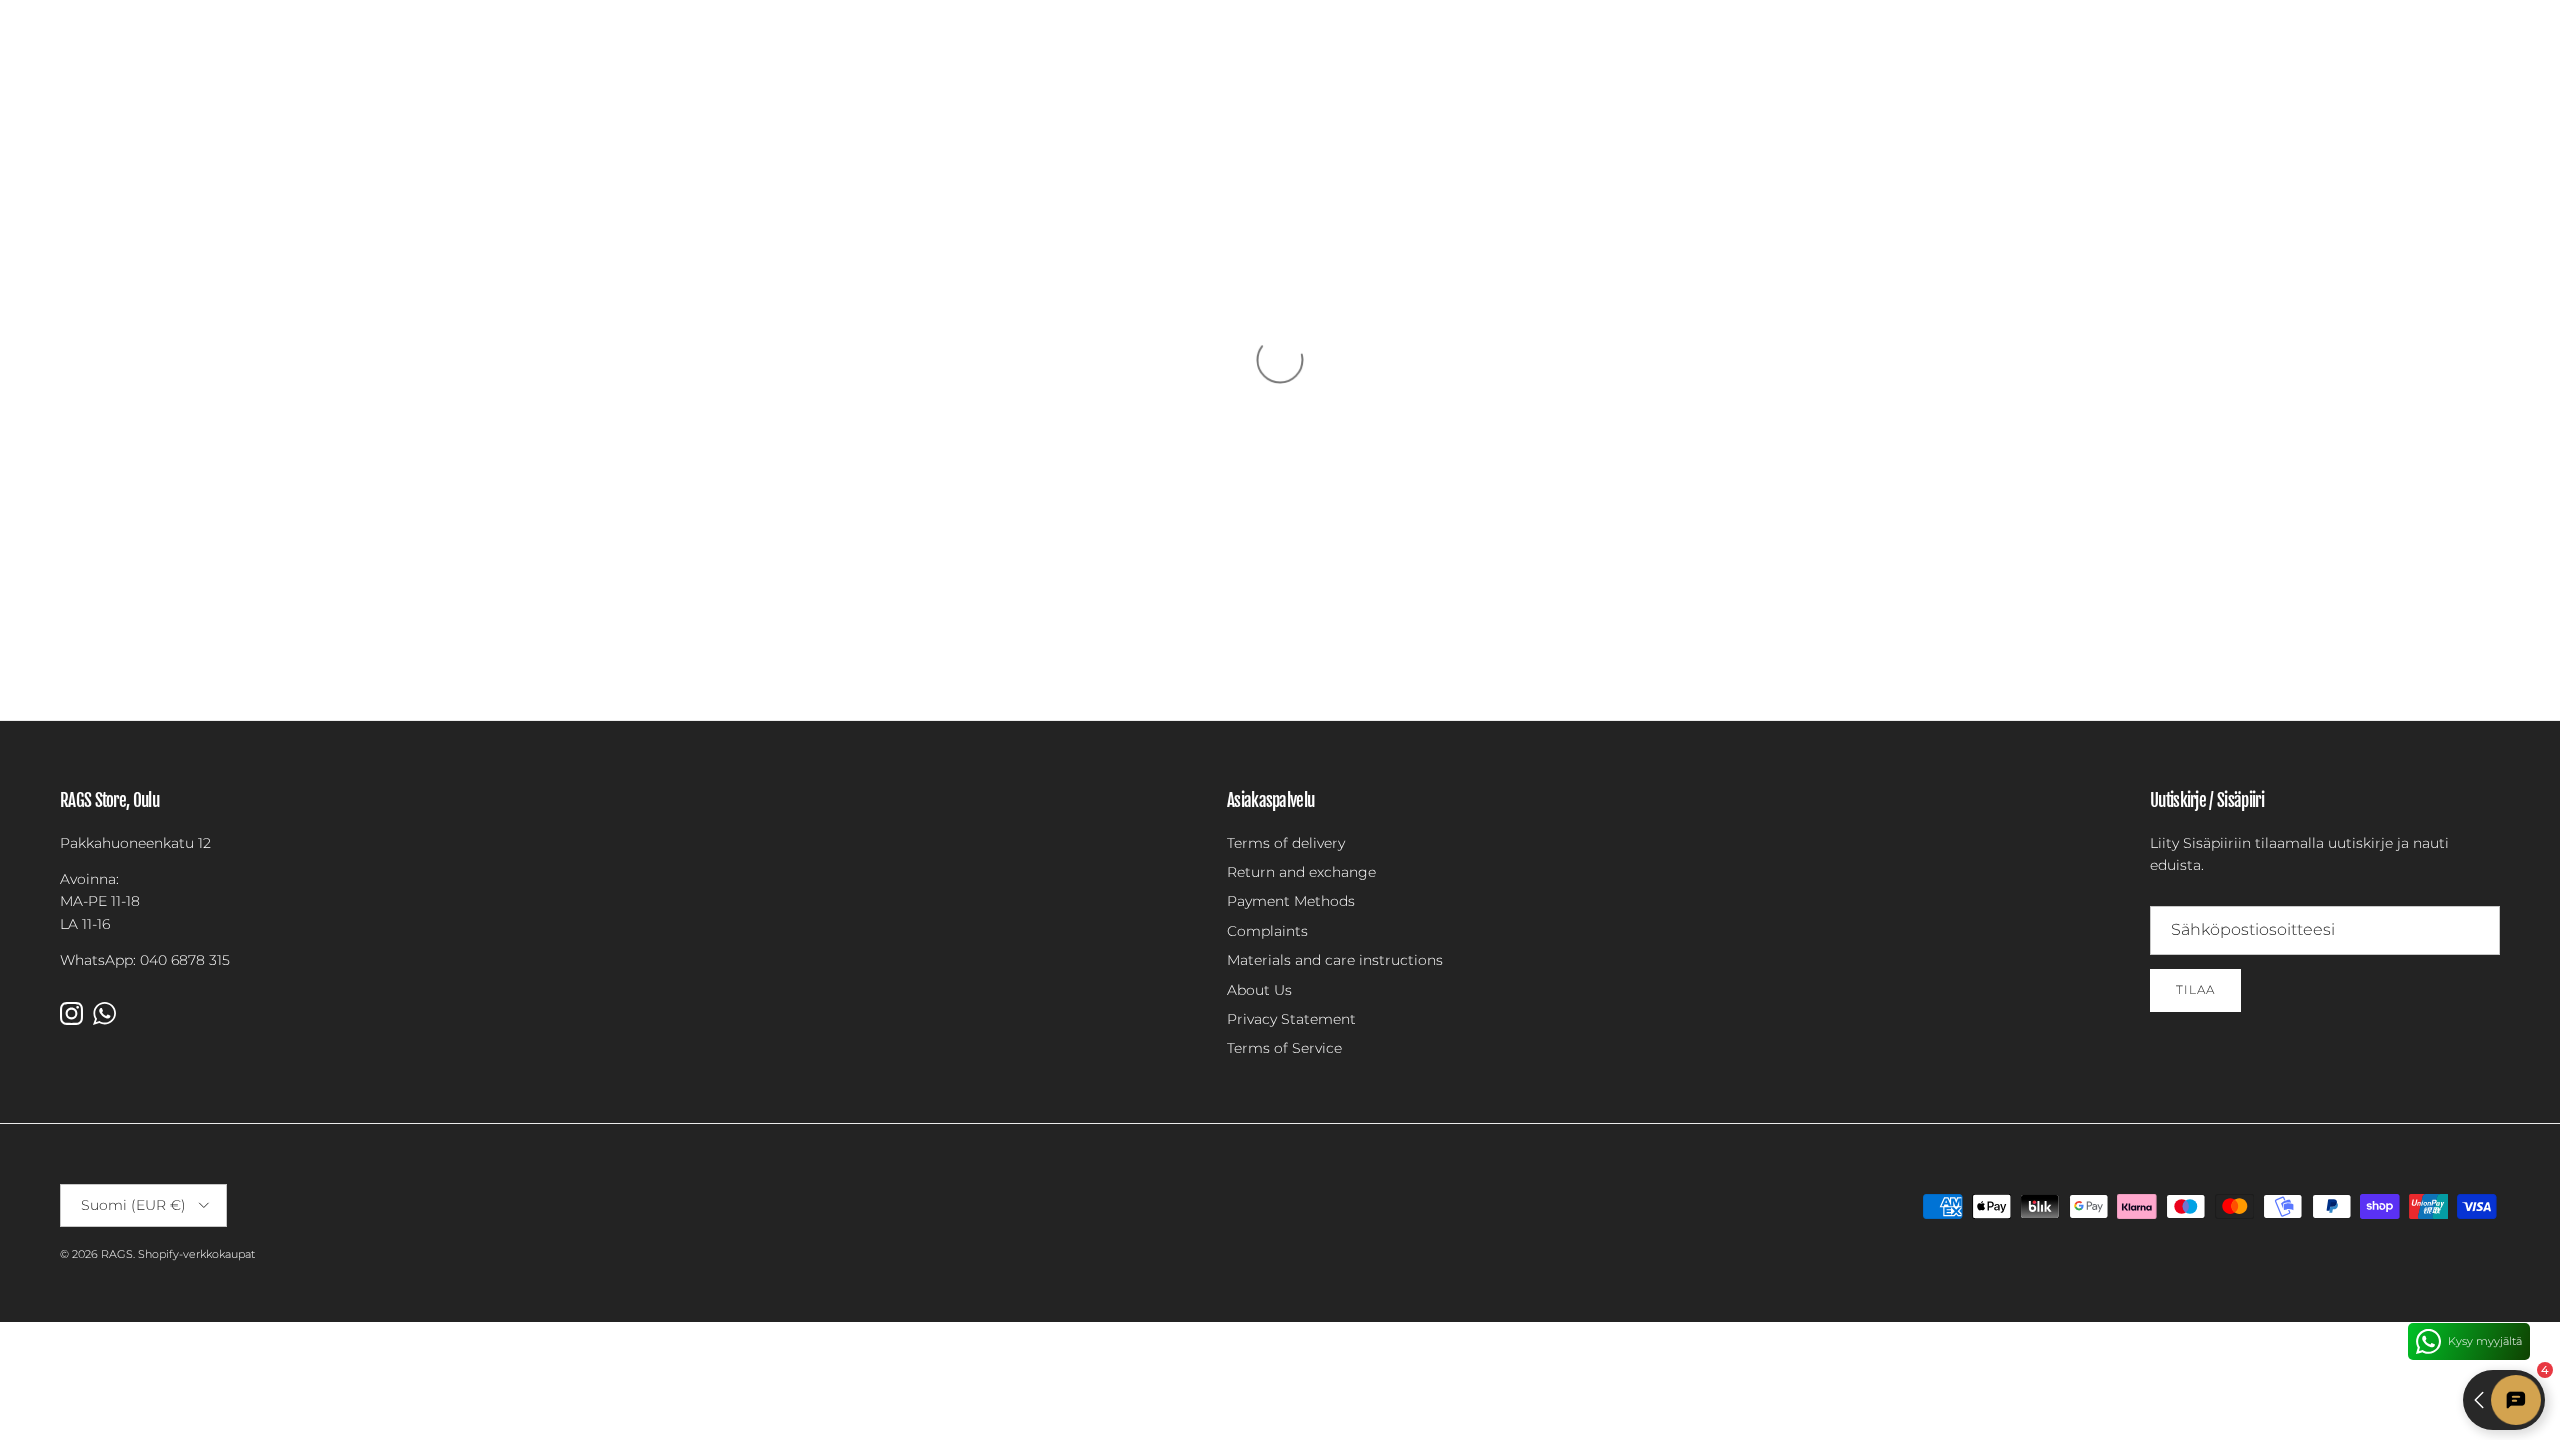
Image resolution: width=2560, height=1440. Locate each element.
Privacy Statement (1291, 1019)
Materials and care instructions (1335, 960)
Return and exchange (1301, 872)
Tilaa (2195, 989)
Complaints (1267, 931)
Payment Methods (1291, 901)
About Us (1259, 990)
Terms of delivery (1286, 843)
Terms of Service (1284, 1048)
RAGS (117, 1254)
